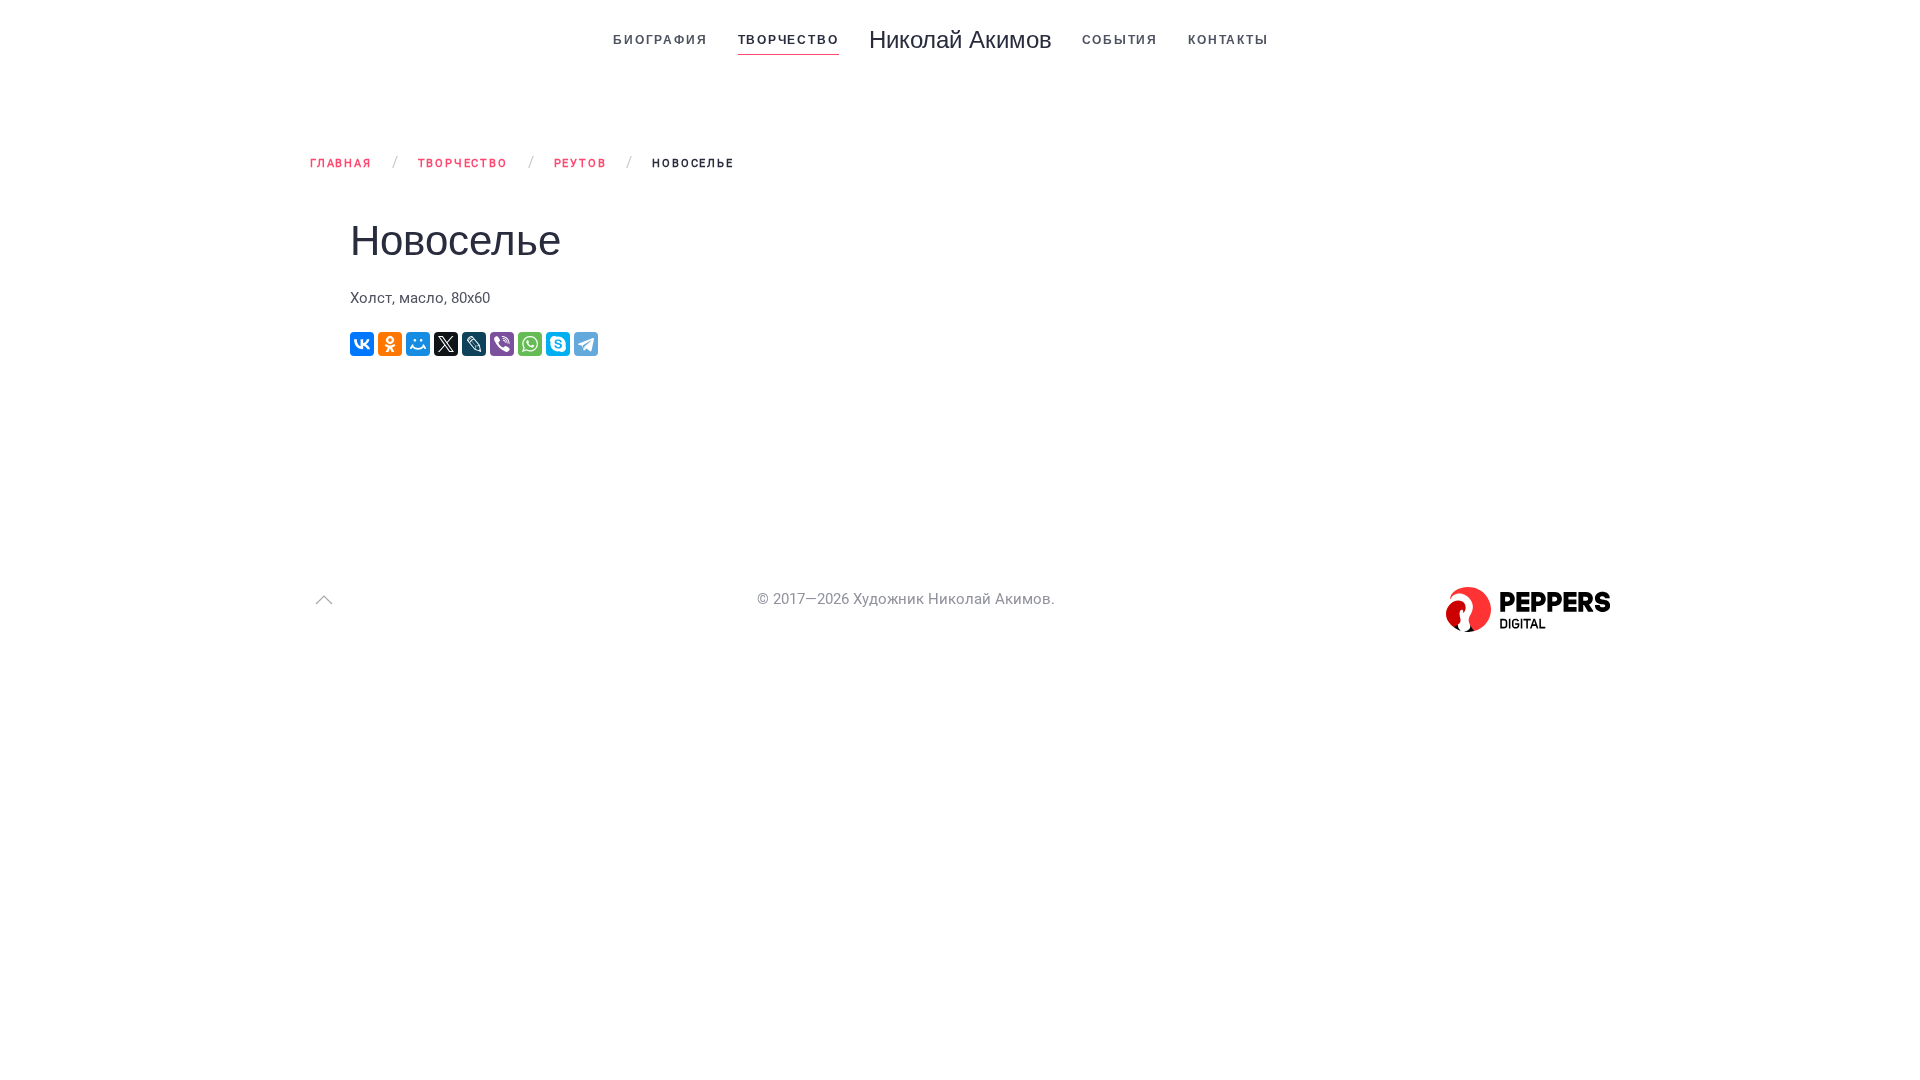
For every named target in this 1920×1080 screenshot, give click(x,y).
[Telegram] (586, 344)
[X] (446, 344)
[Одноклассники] (390, 344)
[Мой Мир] (418, 344)
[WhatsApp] (530, 344)
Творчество (788, 40)
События (1120, 40)
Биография (660, 40)
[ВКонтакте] (362, 344)
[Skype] (558, 344)
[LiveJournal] (474, 344)
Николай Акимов (960, 39)
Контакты (1228, 40)
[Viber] (502, 344)
